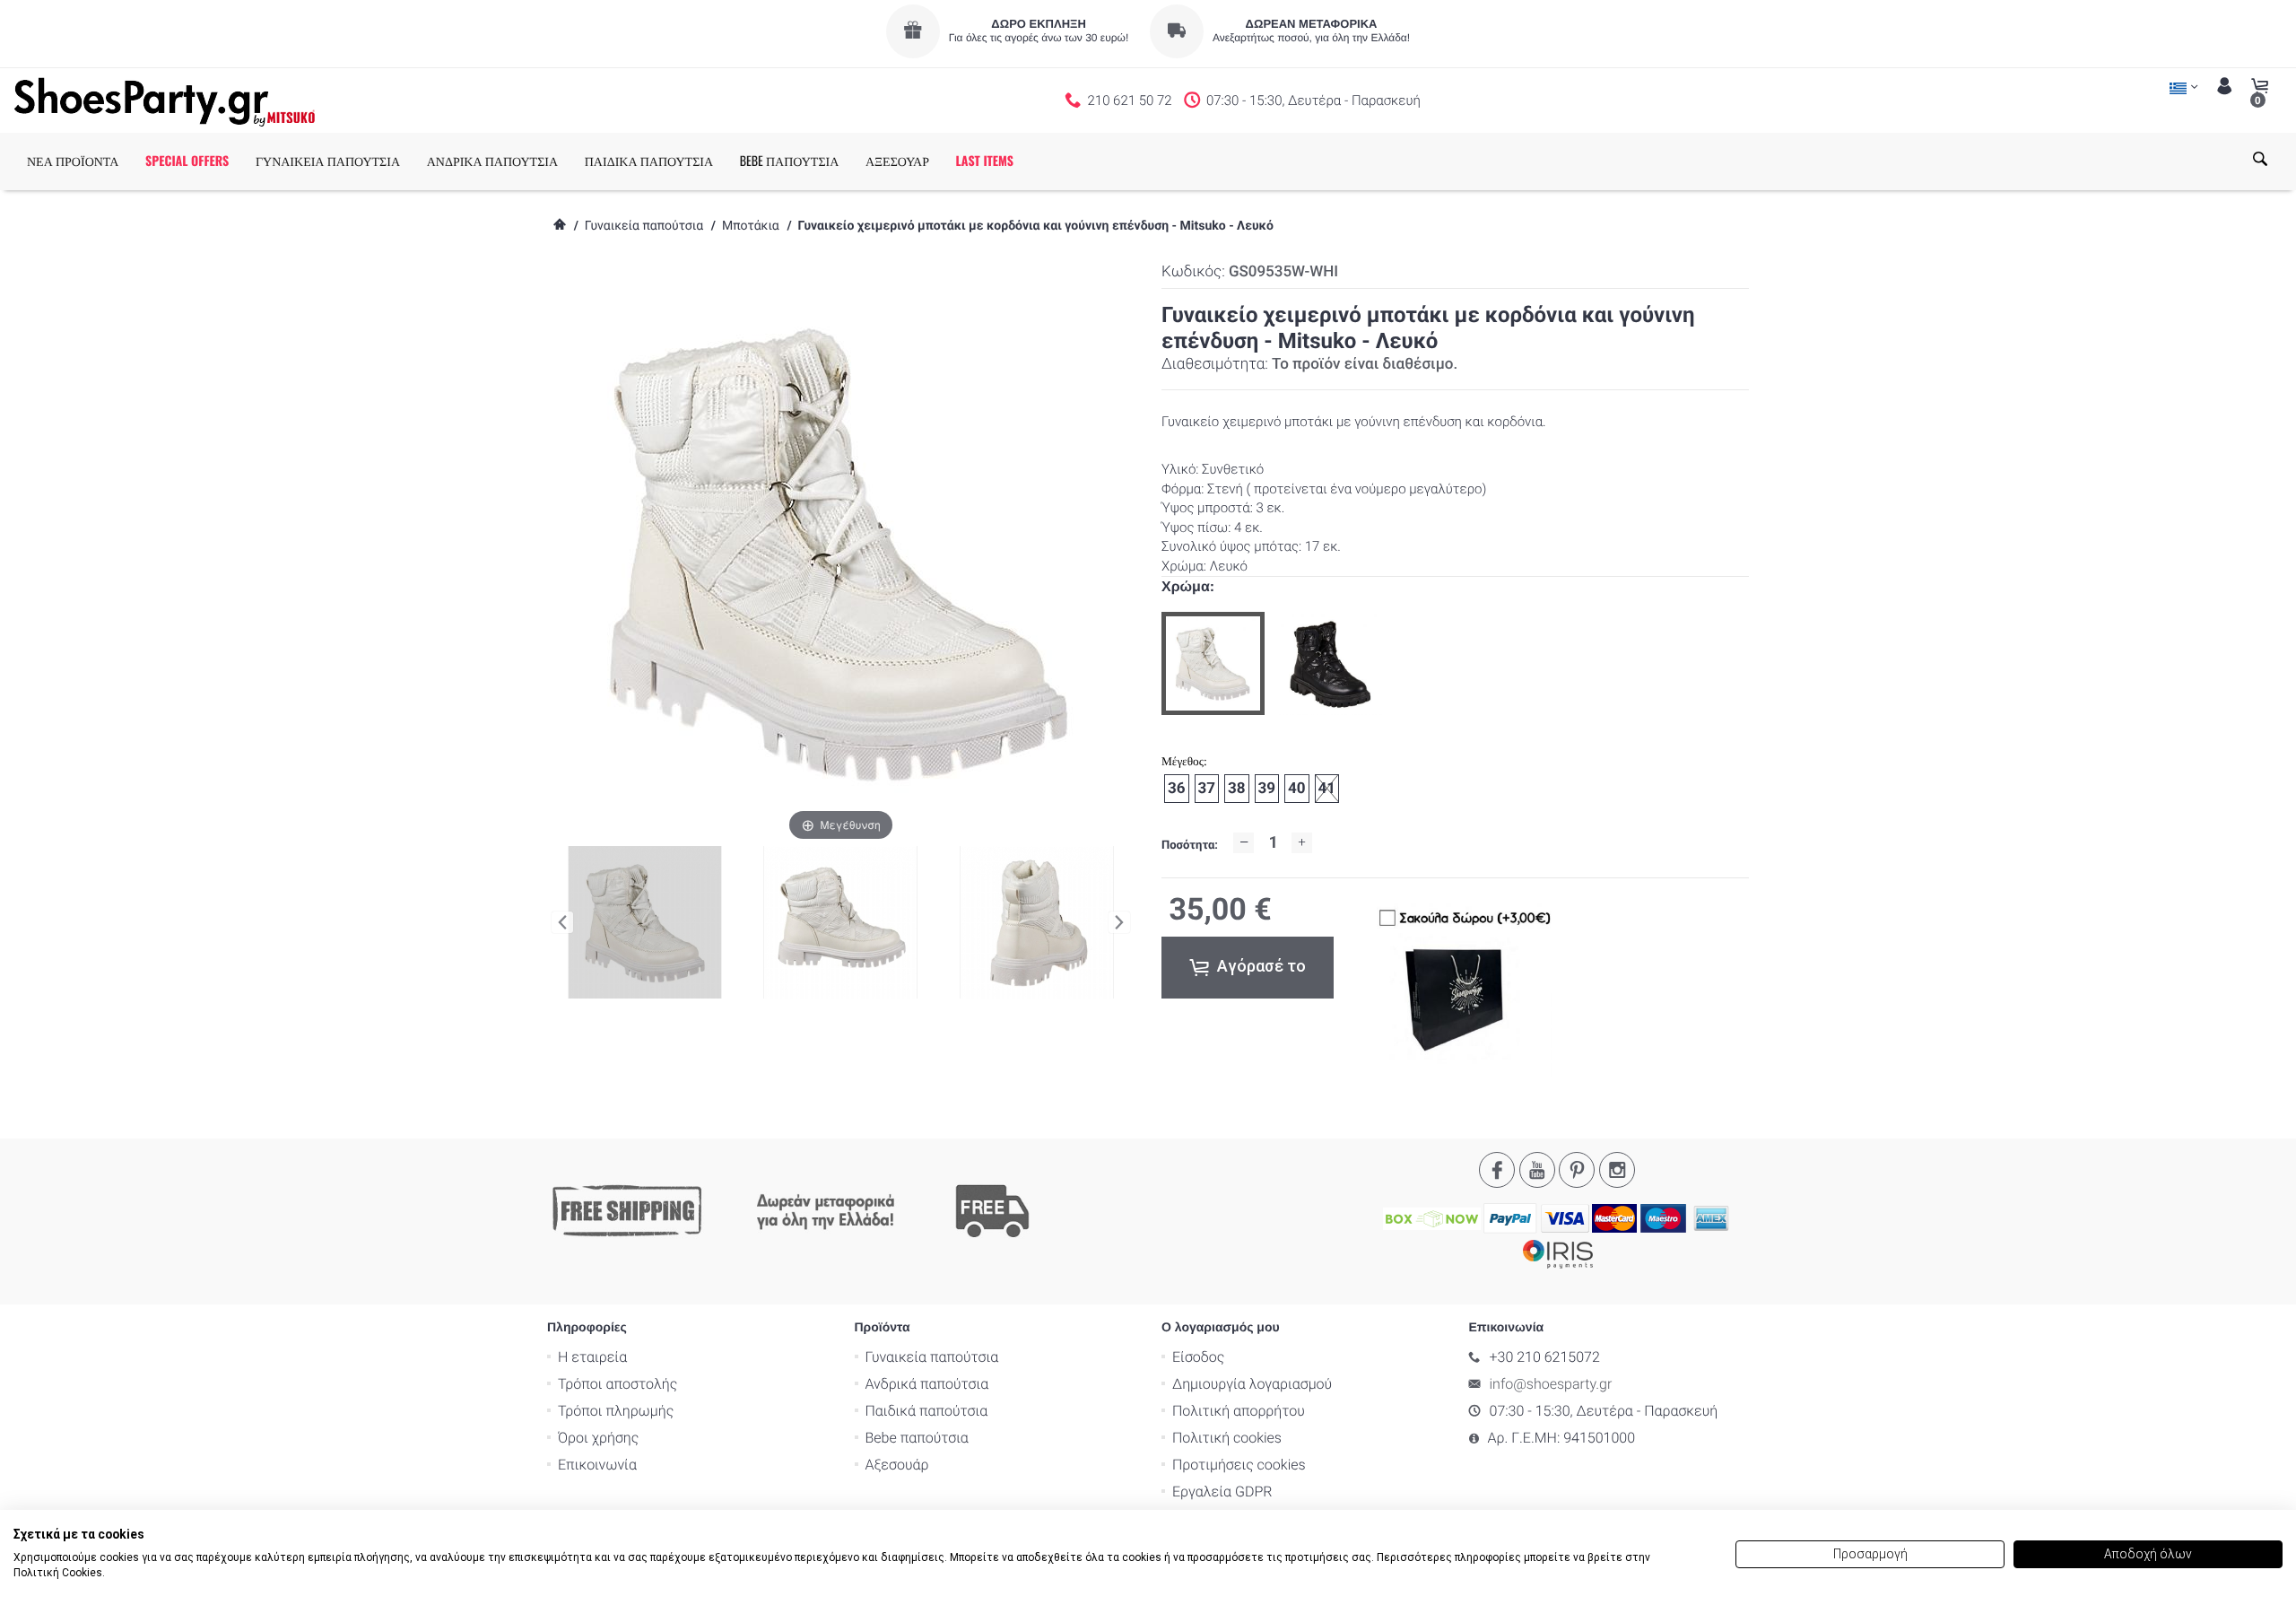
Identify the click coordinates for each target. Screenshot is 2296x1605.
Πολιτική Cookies (58, 1573)
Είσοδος (1198, 1357)
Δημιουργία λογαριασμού (1252, 1384)
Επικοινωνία (597, 1465)
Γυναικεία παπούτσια (644, 226)
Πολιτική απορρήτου (1239, 1411)
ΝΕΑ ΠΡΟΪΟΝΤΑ (73, 161)
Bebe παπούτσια (917, 1438)
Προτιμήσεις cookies (1239, 1465)
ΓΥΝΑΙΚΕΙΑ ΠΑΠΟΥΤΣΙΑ (328, 161)
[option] (1213, 663)
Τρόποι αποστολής (617, 1384)
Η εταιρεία (592, 1357)
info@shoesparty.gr (1551, 1384)
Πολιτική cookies (1227, 1438)
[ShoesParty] (165, 100)
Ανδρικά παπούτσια (927, 1384)
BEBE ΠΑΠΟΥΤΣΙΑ (790, 161)
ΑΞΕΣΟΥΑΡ (897, 161)
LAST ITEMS (985, 161)
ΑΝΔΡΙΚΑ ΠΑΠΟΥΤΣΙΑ (492, 161)
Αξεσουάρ (897, 1465)
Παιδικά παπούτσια (927, 1411)
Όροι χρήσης (598, 1438)
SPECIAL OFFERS (187, 161)
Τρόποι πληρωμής (616, 1411)
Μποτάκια (751, 226)
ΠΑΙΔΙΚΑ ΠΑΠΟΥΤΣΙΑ (649, 161)
